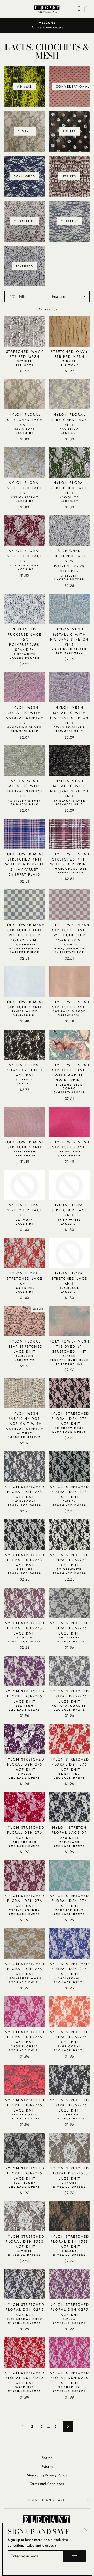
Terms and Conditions (47, 2484)
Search (47, 2458)
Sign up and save (47, 2500)
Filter (23, 297)
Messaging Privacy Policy (47, 2475)
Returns (47, 2466)
